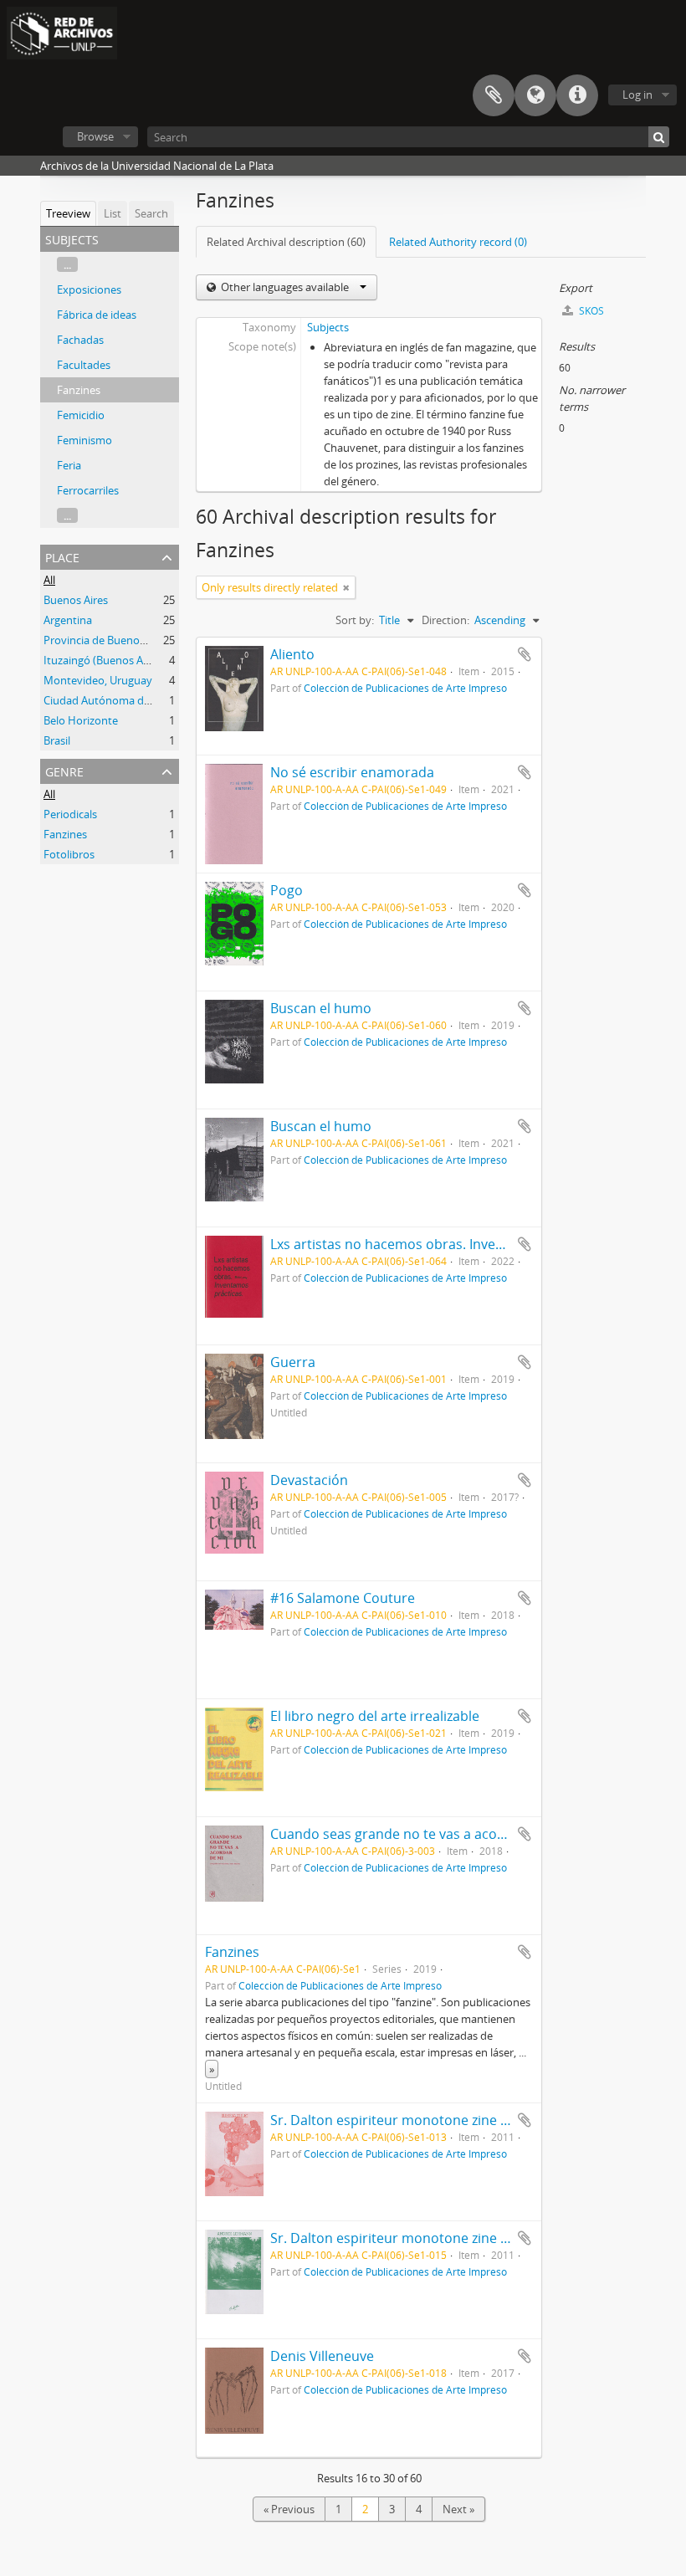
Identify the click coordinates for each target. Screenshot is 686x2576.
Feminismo (84, 440)
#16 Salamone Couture (343, 1598)
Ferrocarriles (88, 490)
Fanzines (79, 390)
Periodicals (70, 814)
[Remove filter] (346, 587)
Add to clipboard (525, 654)
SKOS (590, 311)
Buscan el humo (321, 1008)
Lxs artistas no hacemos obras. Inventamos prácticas (438, 1244)
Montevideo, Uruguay (98, 680)
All (49, 580)
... (67, 264)
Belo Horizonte (81, 720)
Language (535, 95)
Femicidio (81, 415)
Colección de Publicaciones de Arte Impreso (405, 688)
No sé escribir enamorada (352, 772)
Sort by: (355, 620)
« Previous (289, 2509)
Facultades (84, 365)
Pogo (287, 890)
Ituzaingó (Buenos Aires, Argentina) (131, 660)
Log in (637, 95)
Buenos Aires (76, 600)
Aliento (292, 654)
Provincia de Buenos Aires (108, 640)
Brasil (57, 740)
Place (62, 556)
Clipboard (494, 95)
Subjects (328, 327)
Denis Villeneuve (322, 2356)
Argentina (68, 620)
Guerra (293, 1362)
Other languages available (285, 287)
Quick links (577, 95)
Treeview (68, 213)
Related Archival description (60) (286, 242)
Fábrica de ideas (97, 315)
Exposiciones (89, 289)
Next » (458, 2509)
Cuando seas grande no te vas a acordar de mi (417, 1834)
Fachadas (80, 340)
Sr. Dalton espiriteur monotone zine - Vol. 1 (406, 2120)
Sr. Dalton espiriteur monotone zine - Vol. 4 (406, 2238)
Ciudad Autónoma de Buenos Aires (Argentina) (159, 700)
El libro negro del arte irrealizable (375, 1716)
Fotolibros (69, 854)
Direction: (445, 620)
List (113, 213)
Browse (95, 136)
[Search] (659, 137)
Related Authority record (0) (458, 242)
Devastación (309, 1480)
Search (151, 213)
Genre (64, 770)
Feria (69, 465)
